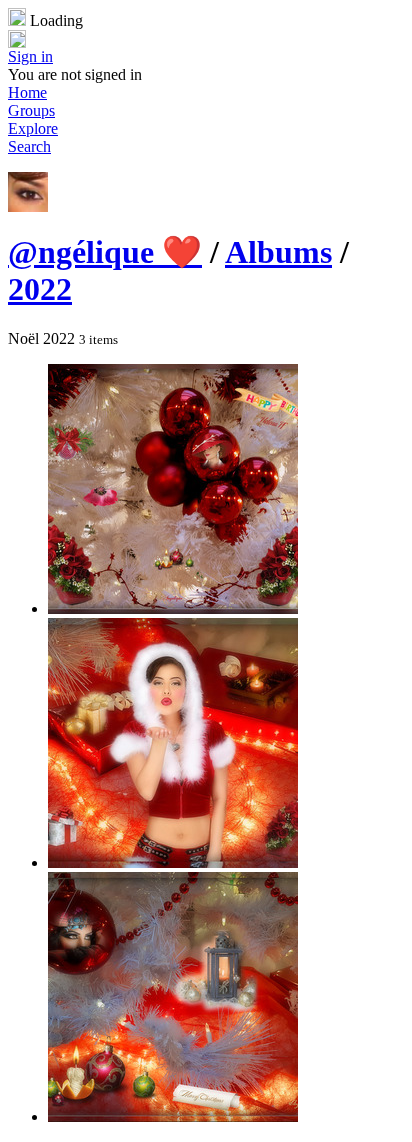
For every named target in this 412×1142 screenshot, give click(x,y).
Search (29, 146)
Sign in (30, 56)
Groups (31, 110)
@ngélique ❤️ (105, 252)
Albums (278, 252)
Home (27, 92)
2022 (40, 289)
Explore (33, 128)
